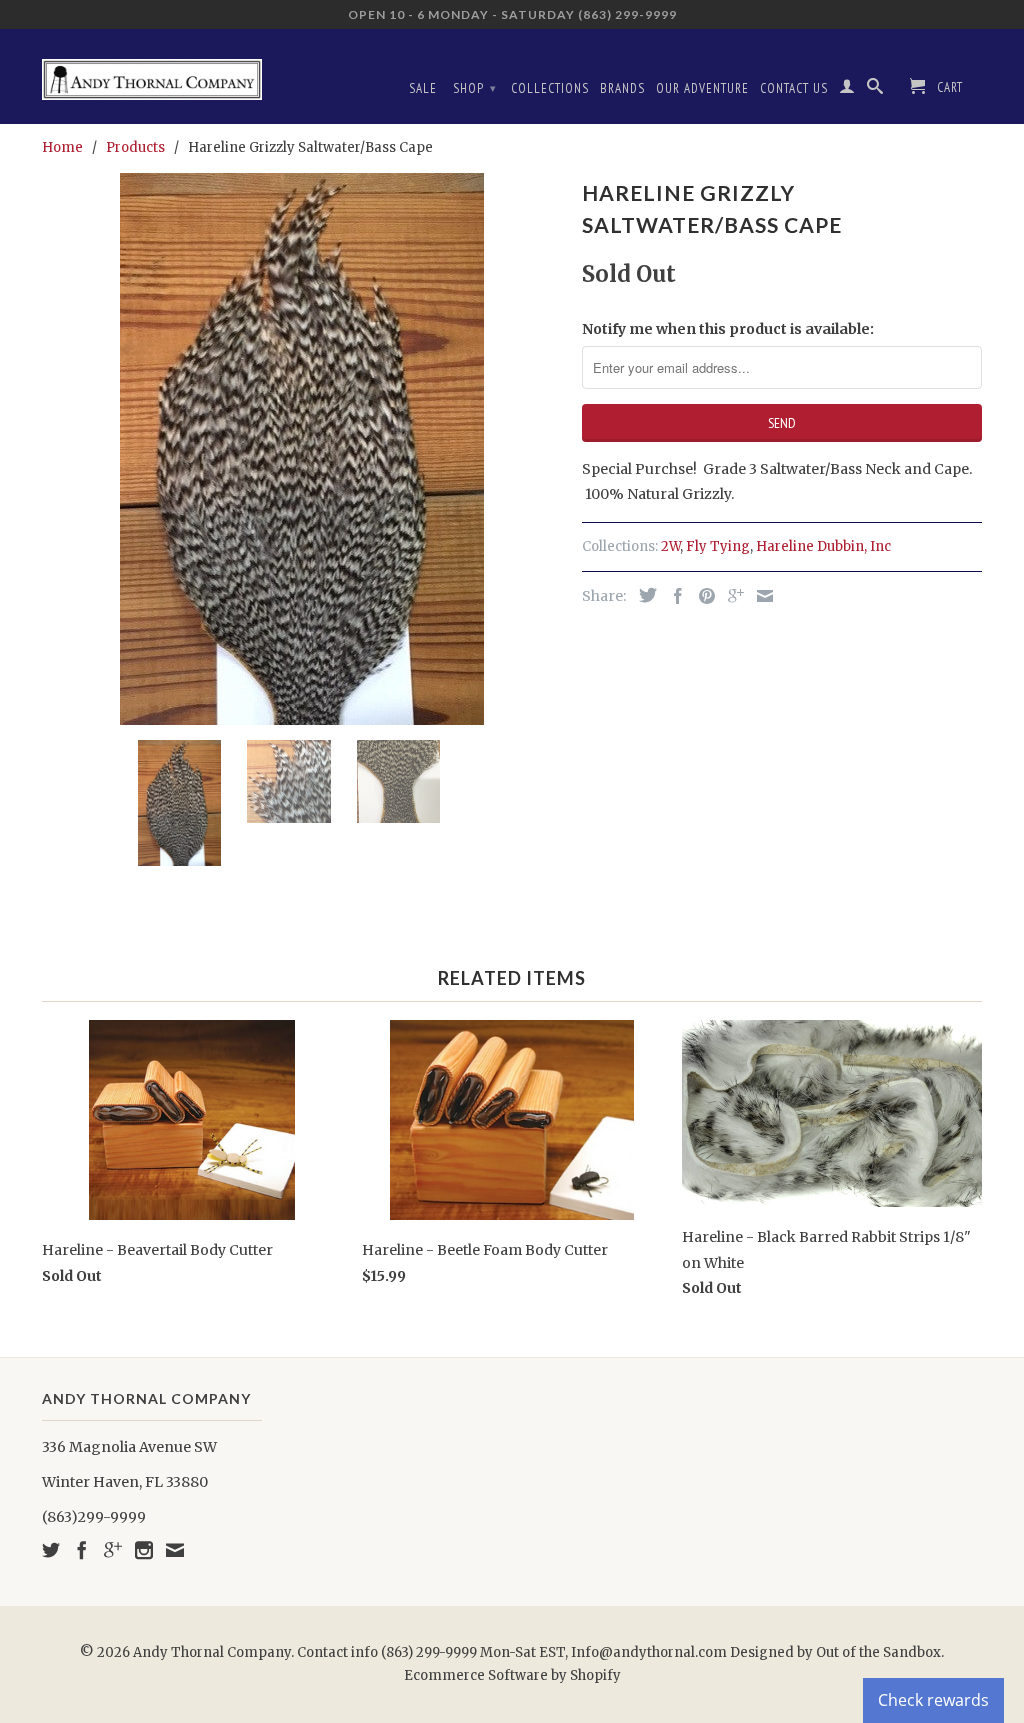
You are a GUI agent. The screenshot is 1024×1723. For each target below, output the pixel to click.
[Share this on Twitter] (643, 595)
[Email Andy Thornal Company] (175, 1550)
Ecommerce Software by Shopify (512, 1675)
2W (670, 546)
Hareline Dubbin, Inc (823, 546)
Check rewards (933, 1700)
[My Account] (847, 90)
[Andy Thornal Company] (152, 72)
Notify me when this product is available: (728, 329)
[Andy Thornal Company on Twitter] (51, 1550)
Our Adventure (702, 88)
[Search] (875, 90)
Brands (622, 88)
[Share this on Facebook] (673, 596)
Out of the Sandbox (878, 1652)
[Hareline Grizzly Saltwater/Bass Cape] (302, 449)
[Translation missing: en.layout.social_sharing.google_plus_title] (731, 596)
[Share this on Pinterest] (702, 596)
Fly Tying (718, 546)
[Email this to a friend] (760, 596)
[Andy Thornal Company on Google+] (113, 1550)
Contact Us (794, 88)
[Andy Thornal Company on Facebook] (82, 1550)
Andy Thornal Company (212, 1652)
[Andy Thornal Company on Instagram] (144, 1550)
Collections (550, 88)
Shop (475, 88)
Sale (423, 88)
